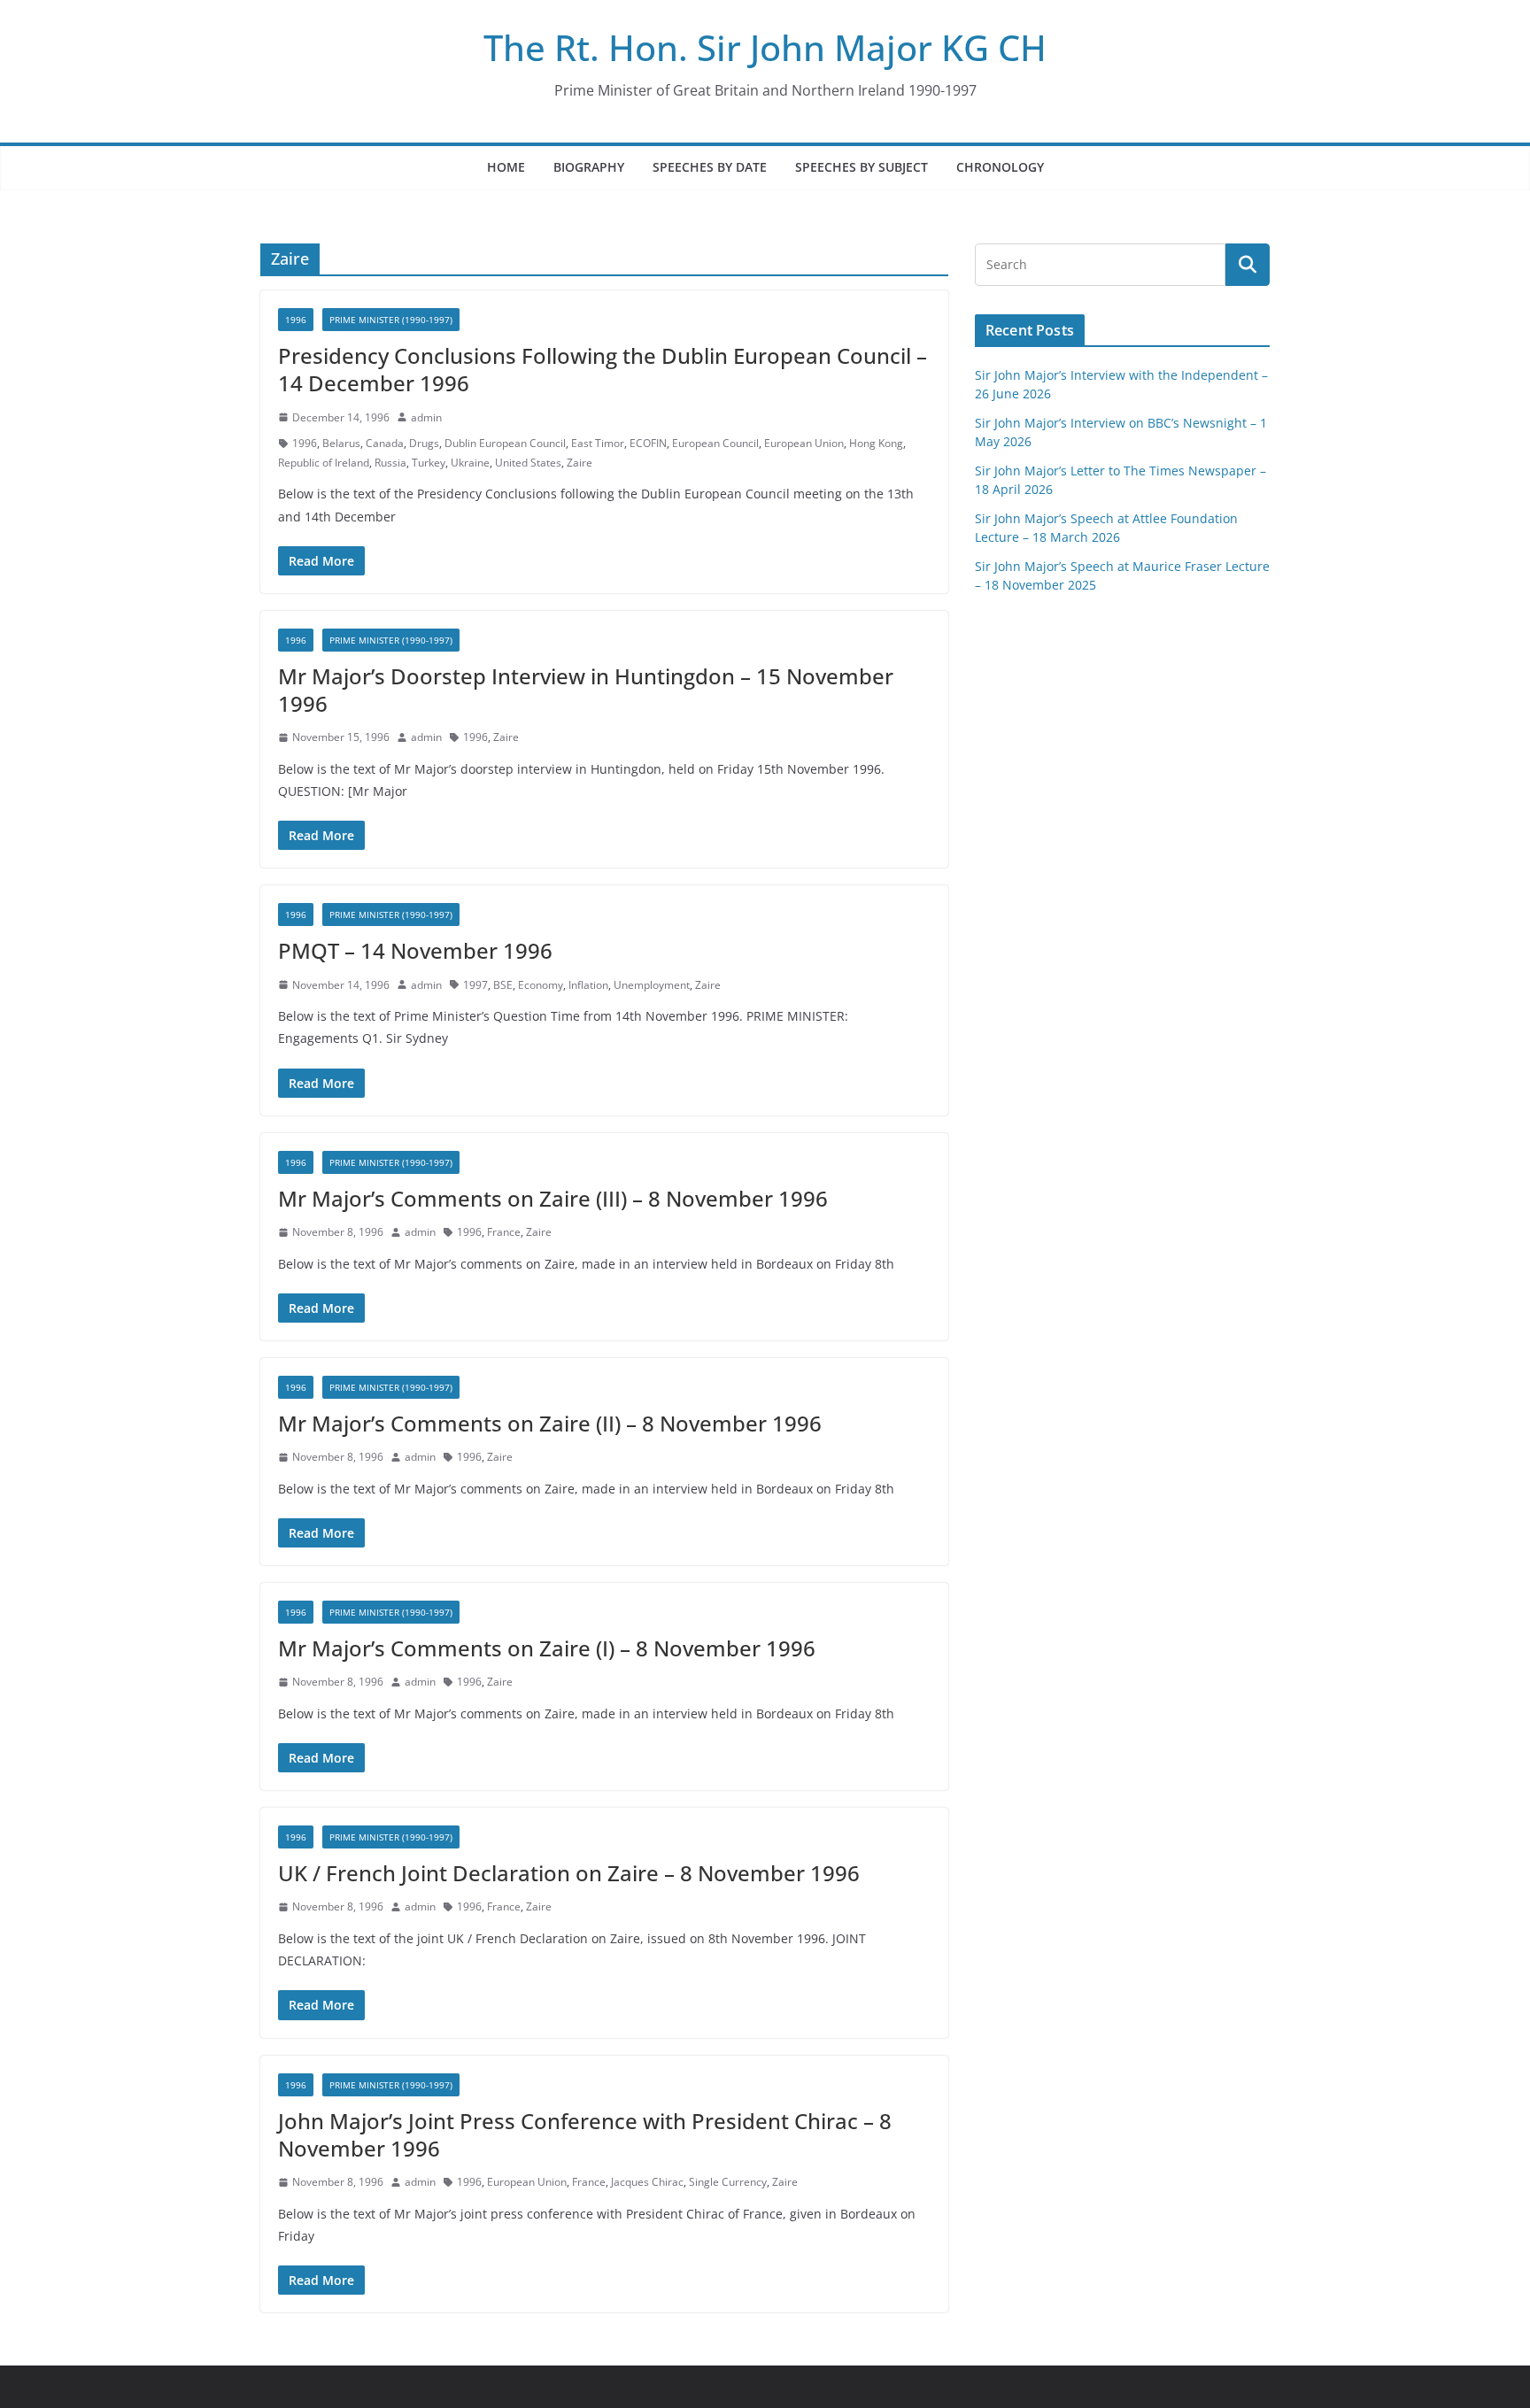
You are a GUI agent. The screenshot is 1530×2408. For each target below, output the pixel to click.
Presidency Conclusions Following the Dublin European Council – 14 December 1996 (603, 369)
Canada (385, 443)
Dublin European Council (505, 443)
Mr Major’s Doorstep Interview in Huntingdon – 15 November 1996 (586, 690)
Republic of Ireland (324, 463)
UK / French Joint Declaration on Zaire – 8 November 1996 (569, 1873)
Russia (390, 463)
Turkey (429, 463)
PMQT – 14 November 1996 (415, 950)
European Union (804, 443)
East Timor (598, 443)
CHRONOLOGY (1000, 167)
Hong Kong (876, 443)
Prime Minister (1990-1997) (391, 320)
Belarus (341, 443)
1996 (296, 320)
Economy (541, 985)
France (504, 1232)
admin (426, 417)
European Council (715, 443)
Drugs (424, 443)
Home (506, 167)
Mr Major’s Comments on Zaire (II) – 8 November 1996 (550, 1423)
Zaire (580, 463)
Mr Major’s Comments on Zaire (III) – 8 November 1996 (553, 1198)
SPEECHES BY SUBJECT (862, 167)
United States (528, 463)
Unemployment (652, 985)
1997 (475, 985)
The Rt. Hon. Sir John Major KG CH (765, 47)
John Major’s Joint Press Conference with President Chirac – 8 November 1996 (585, 2134)
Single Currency (728, 2182)
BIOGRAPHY (589, 167)
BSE (503, 985)
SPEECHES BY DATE (710, 167)
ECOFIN (648, 443)
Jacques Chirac (647, 2182)
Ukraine (470, 463)
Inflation (588, 985)
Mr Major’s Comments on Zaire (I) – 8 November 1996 (547, 1648)
